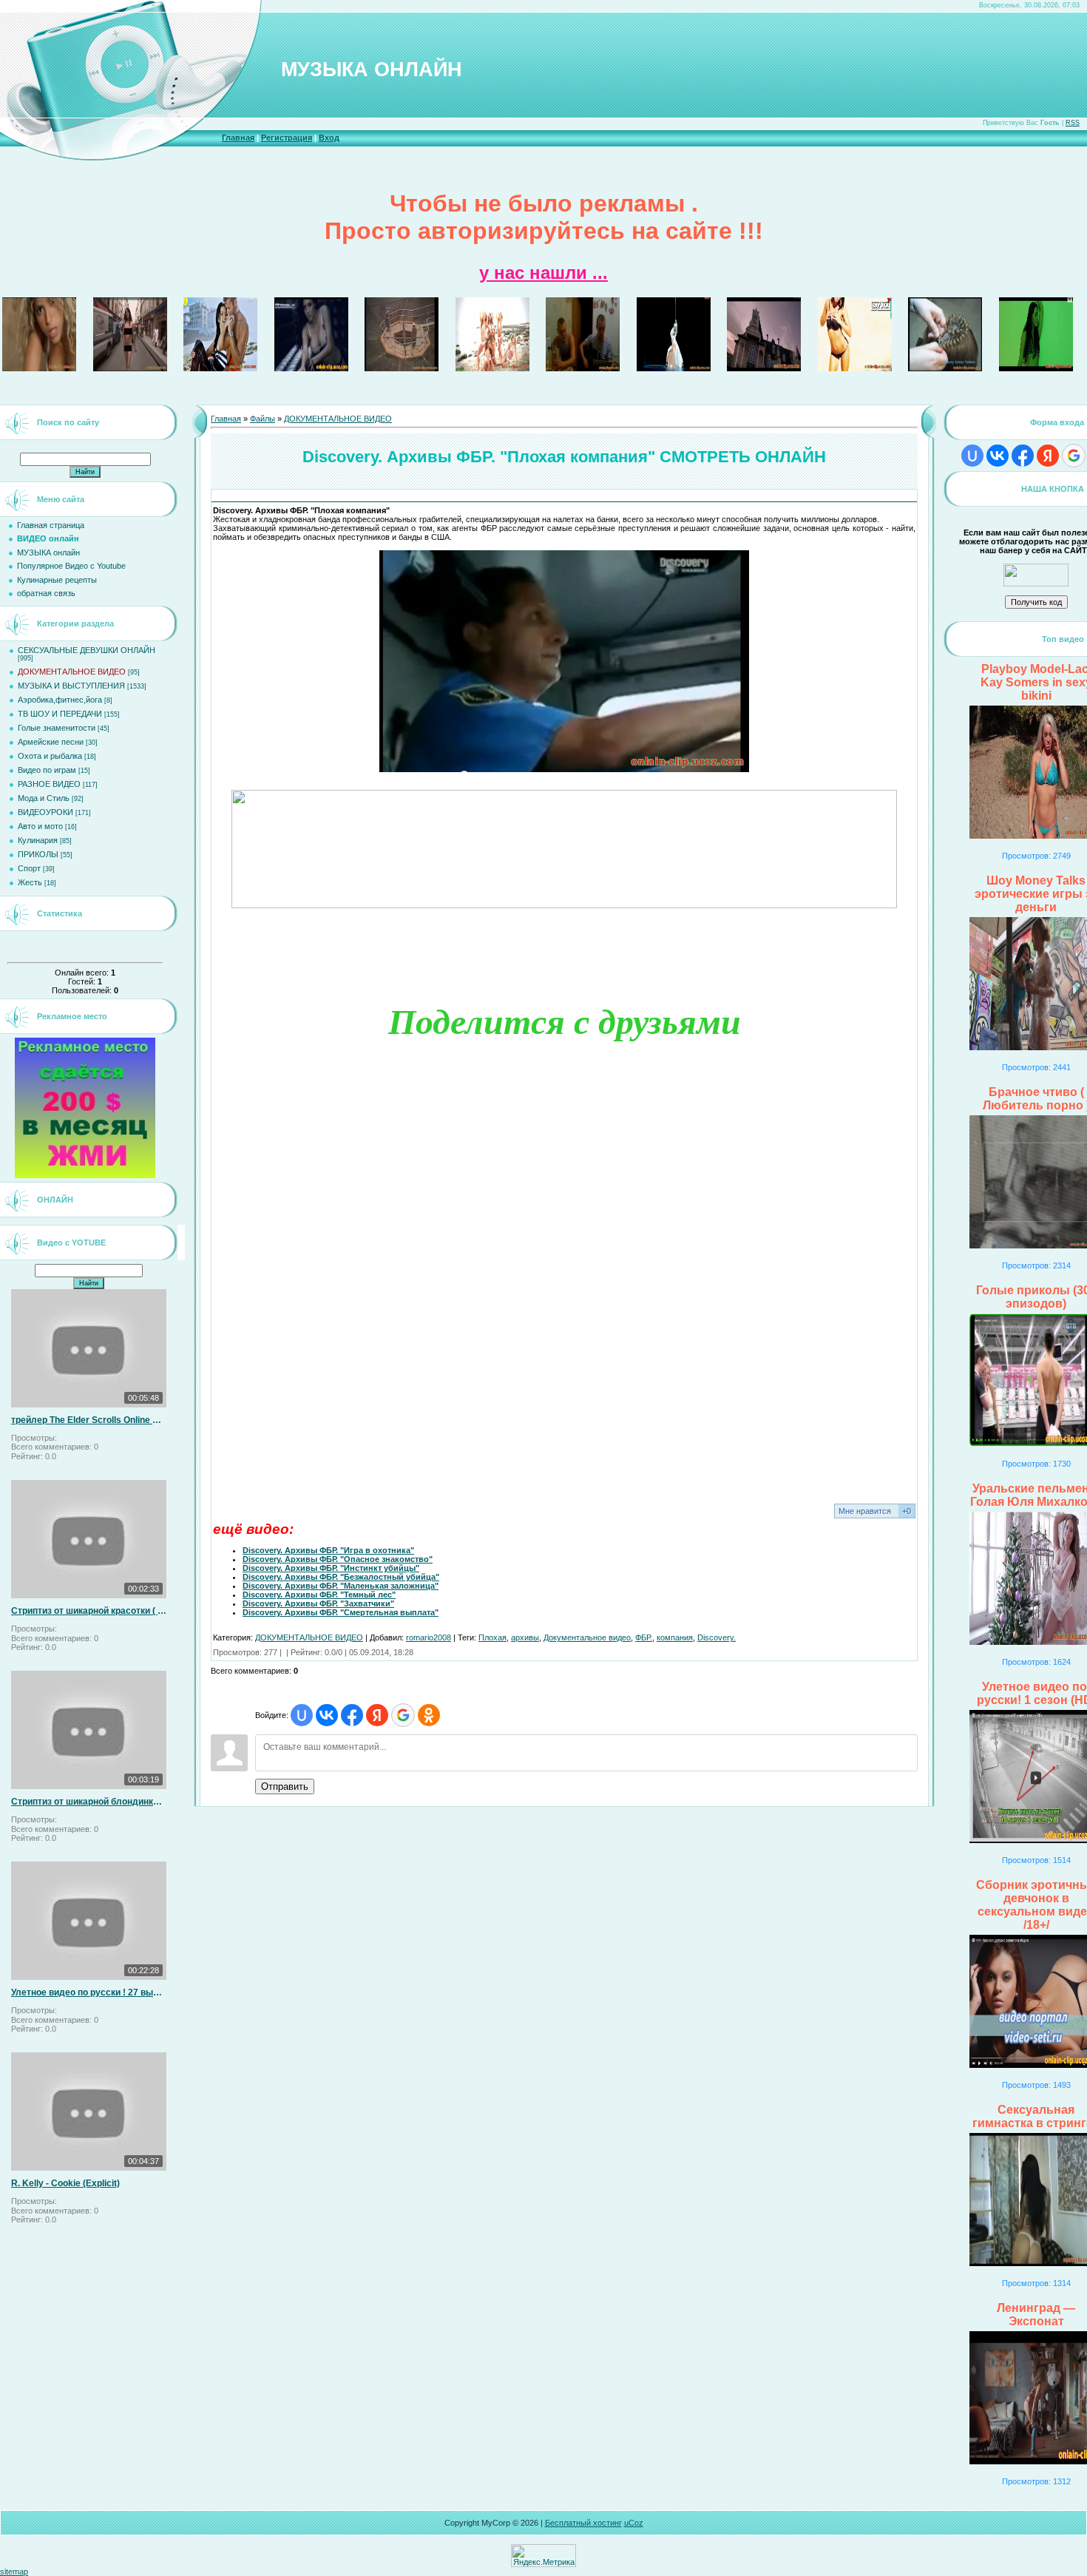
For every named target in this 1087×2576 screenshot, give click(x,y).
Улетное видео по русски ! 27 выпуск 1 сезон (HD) (89, 1992)
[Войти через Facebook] (352, 1715)
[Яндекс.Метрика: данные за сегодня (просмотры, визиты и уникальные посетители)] (543, 2556)
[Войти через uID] (302, 1715)
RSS (1073, 123)
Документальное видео (587, 1637)
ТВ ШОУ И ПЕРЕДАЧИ (60, 714)
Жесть (30, 882)
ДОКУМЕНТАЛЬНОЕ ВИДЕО (72, 672)
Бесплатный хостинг (583, 2523)
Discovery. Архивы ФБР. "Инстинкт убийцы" (331, 1568)
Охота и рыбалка (50, 756)
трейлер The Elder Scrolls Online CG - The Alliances (89, 1420)
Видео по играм (47, 770)
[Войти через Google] (403, 1715)
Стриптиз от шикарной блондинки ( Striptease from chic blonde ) (89, 1802)
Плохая (492, 1637)
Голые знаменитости (57, 728)
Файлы (263, 419)
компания (675, 1637)
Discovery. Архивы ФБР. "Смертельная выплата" (341, 1612)
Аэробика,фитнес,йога (60, 700)
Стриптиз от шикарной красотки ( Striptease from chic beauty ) (89, 1611)
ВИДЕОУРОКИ (45, 812)
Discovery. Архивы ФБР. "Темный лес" (319, 1595)
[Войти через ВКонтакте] (327, 1715)
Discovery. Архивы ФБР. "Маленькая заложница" (341, 1586)
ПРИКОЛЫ (38, 854)
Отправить (285, 1786)
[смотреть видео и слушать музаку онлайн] (1036, 584)
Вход (329, 138)
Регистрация (287, 138)
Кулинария (38, 840)
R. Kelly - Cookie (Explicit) (65, 2183)
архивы (525, 1637)
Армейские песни (51, 742)
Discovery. (717, 1637)
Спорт (29, 868)
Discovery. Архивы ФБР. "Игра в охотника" (328, 1550)
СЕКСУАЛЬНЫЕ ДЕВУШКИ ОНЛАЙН (87, 650)
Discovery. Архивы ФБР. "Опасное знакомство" (338, 1559)
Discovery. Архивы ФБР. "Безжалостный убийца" (341, 1577)
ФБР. (644, 1637)
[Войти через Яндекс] (377, 1715)
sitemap (14, 2572)
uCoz (634, 2523)
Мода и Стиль (44, 798)
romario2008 (429, 1637)
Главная (238, 138)
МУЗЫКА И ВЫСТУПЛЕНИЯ (71, 686)
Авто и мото (40, 826)
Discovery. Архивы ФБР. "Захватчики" (318, 1603)
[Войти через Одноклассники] (429, 1715)
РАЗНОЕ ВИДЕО (49, 784)
